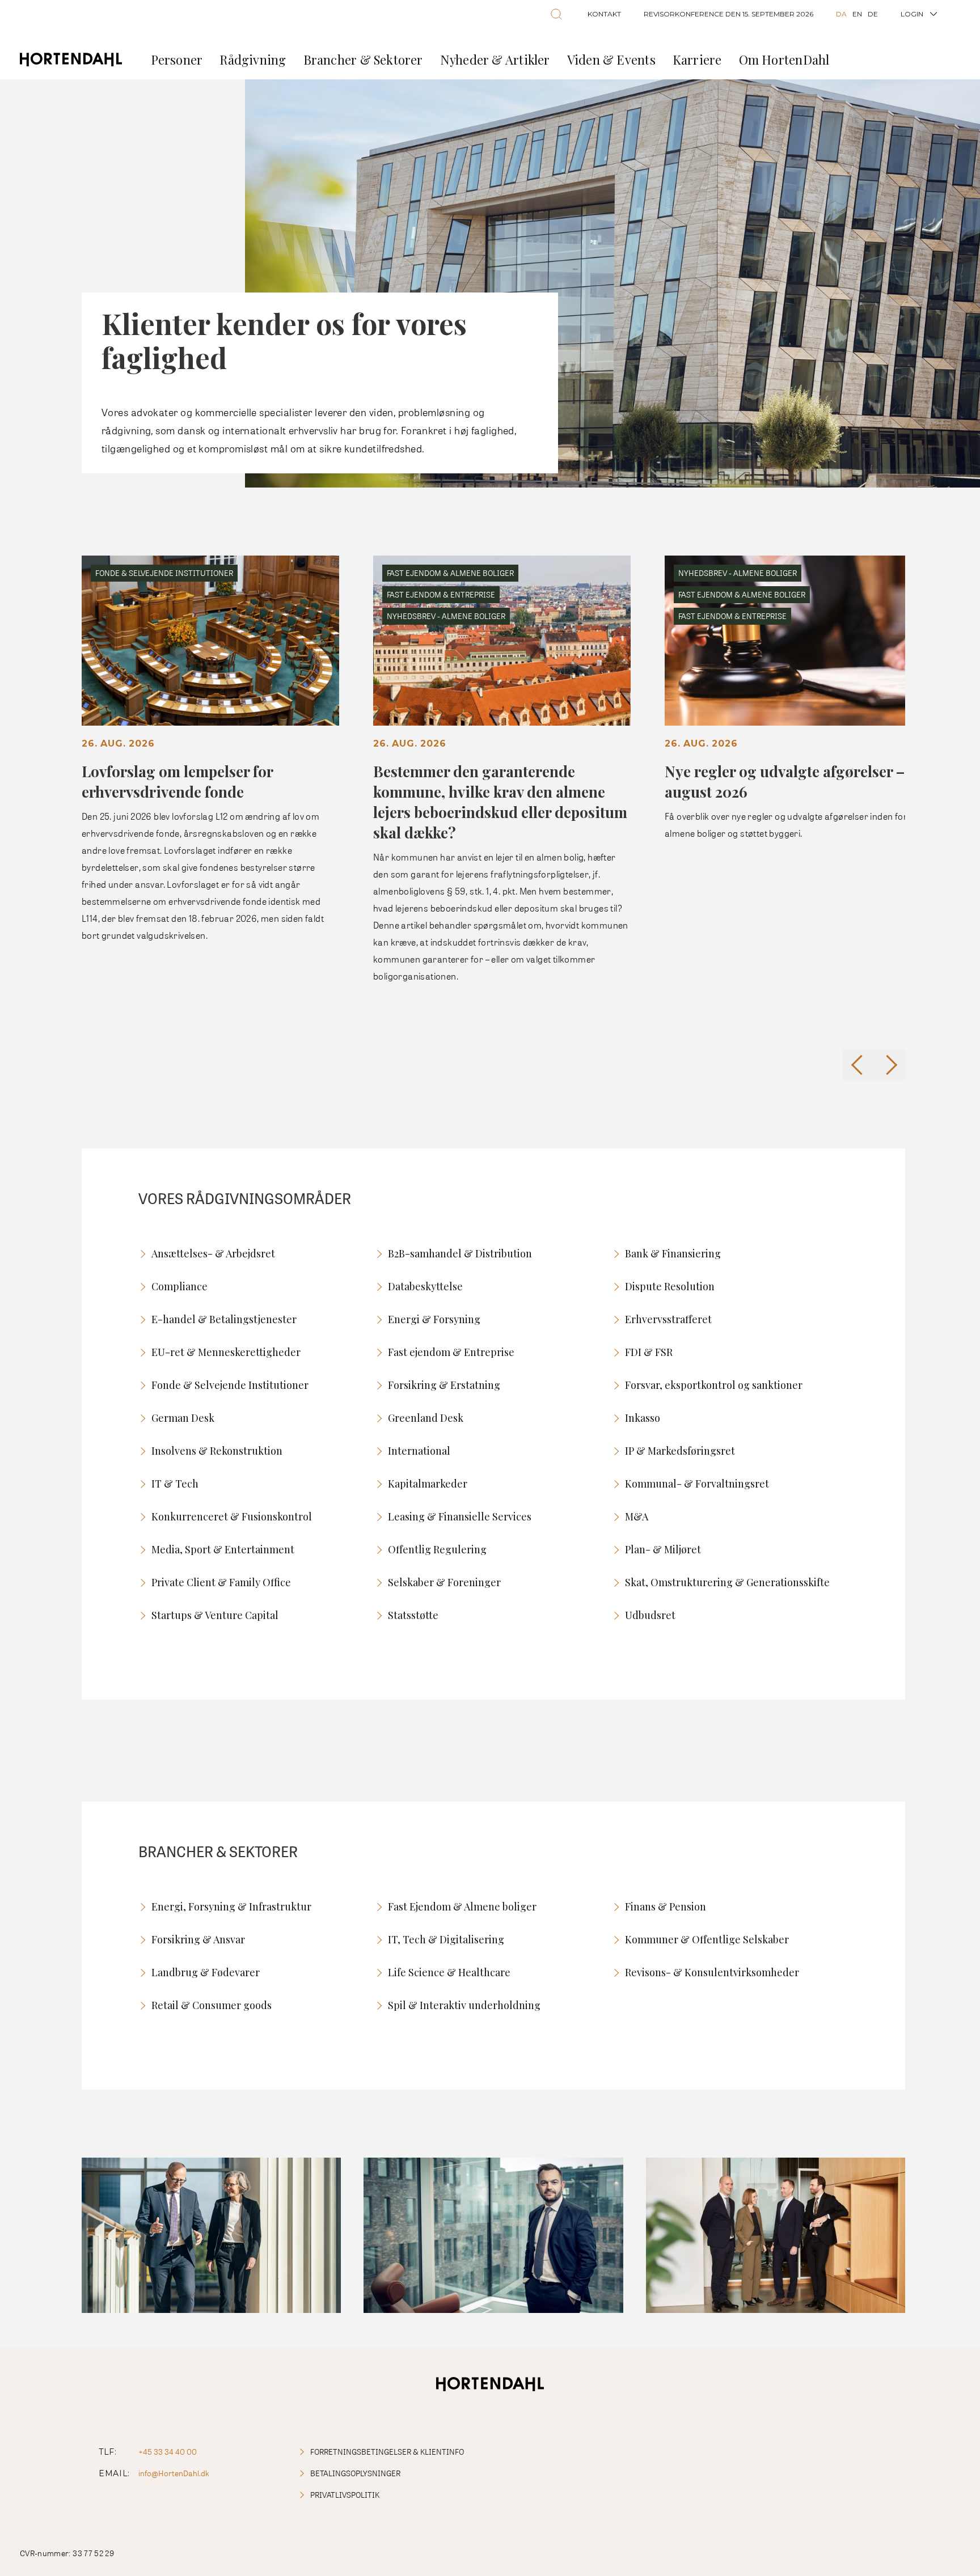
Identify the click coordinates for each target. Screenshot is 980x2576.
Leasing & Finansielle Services (460, 1516)
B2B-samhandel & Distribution (460, 1253)
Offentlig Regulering (437, 1549)
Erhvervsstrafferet (668, 1319)
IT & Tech (175, 1484)
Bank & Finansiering (673, 1253)
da (841, 14)
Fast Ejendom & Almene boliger (462, 1906)
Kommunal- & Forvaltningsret (697, 1484)
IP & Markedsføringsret (680, 1451)
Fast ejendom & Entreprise (451, 1352)
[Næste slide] (890, 1065)
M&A (637, 1516)
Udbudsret (650, 1615)
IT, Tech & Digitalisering (446, 1939)
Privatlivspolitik (345, 2495)
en (857, 14)
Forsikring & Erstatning (444, 1385)
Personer (177, 60)
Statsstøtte (413, 1615)
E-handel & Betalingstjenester (224, 1319)
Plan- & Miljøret (663, 1549)
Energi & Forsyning (434, 1319)
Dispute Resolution (670, 1286)
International (419, 1451)
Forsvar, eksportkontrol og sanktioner (714, 1385)
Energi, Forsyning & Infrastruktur (231, 1906)
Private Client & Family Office (221, 1582)
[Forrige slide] (858, 1065)
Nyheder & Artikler (495, 60)
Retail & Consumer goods (212, 2005)
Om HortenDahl (784, 60)
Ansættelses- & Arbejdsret (213, 1253)
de (873, 14)
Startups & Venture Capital (215, 1615)
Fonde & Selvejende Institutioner (230, 1385)
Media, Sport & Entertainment (223, 1549)
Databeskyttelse (425, 1286)
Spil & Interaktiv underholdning (464, 2005)
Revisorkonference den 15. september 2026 (728, 14)
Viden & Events (611, 60)
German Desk (183, 1418)
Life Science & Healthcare (449, 1972)
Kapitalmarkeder (428, 1484)
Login (912, 14)
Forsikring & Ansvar (198, 1939)
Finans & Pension (666, 1906)
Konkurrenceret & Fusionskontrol (232, 1516)
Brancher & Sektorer (363, 60)
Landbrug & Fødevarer (206, 1972)
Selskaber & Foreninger (444, 1582)
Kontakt (604, 14)
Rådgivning (253, 60)
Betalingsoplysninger (355, 2473)
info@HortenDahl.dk (174, 2473)
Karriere (697, 60)
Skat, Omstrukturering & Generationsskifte (727, 1582)
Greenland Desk (426, 1418)
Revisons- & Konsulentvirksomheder (712, 1972)
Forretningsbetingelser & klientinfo (387, 2452)
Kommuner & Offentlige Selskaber (707, 1939)
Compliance (179, 1286)
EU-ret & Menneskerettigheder (226, 1352)
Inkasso (643, 1418)
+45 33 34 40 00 (168, 2452)
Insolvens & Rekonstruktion (217, 1451)
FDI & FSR (649, 1352)
